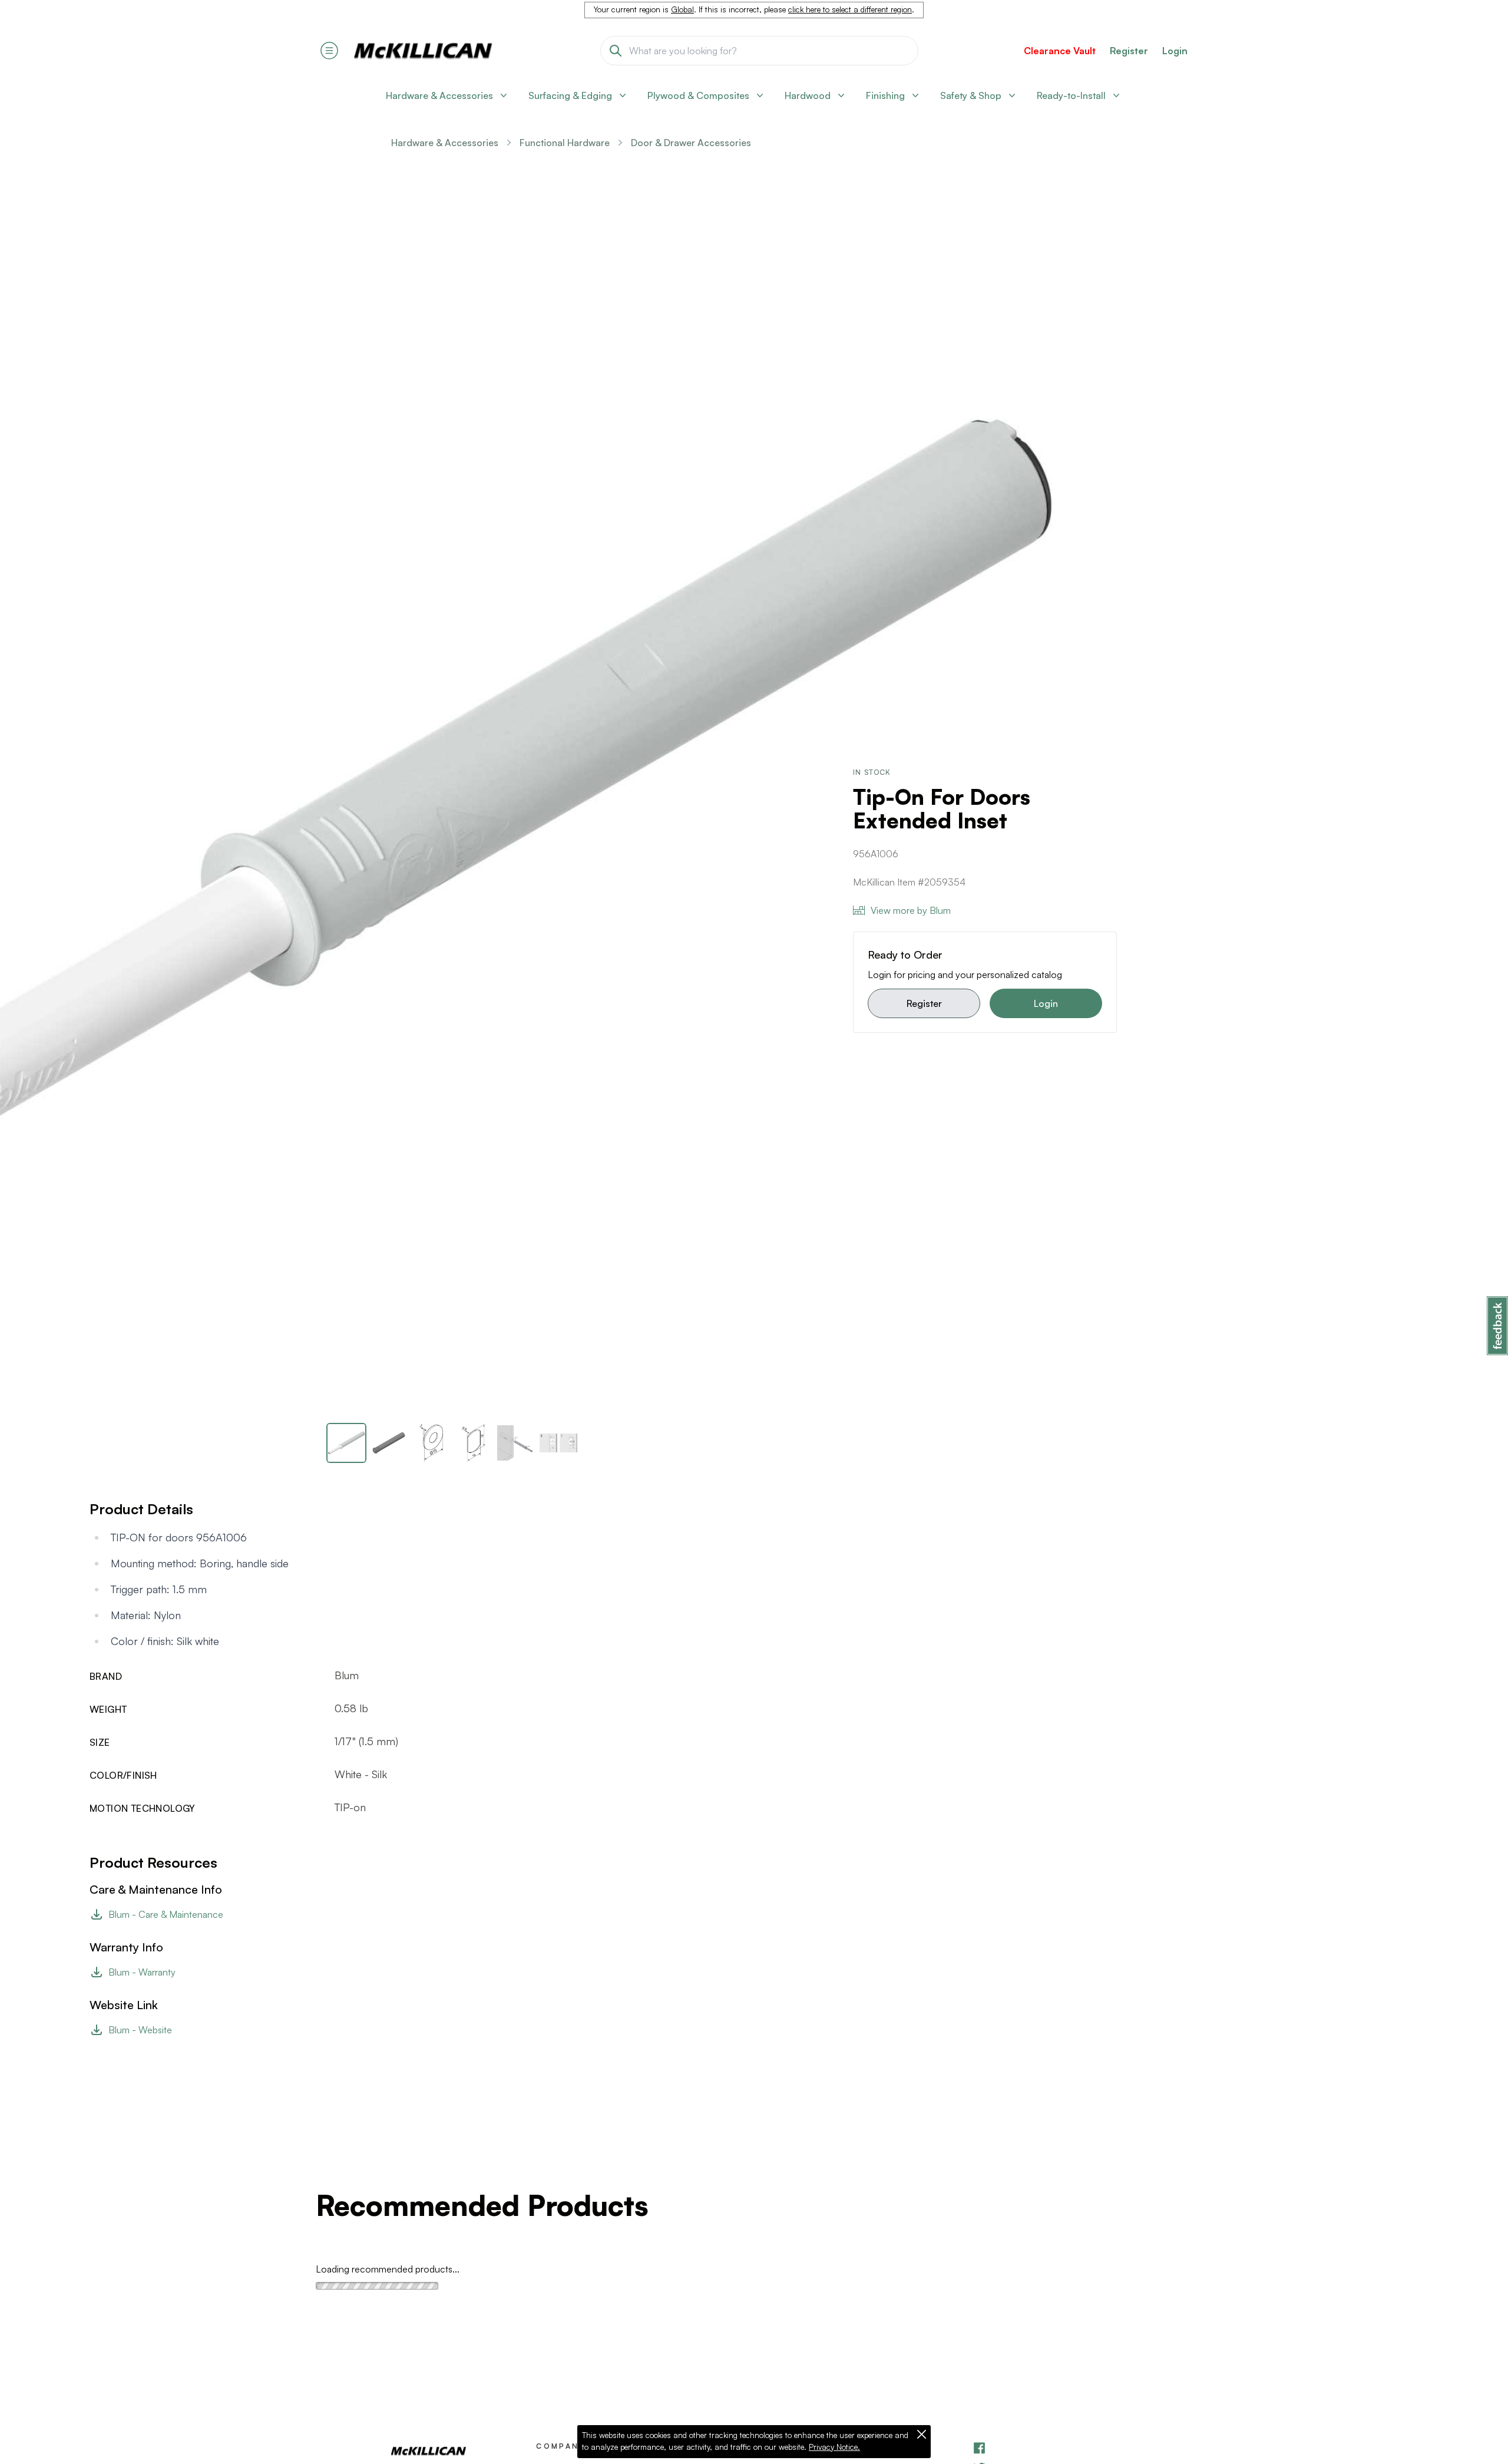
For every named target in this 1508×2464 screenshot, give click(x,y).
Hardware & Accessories (445, 143)
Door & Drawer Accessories (691, 143)
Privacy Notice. (834, 2447)
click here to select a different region (850, 9)
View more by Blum (911, 910)
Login (1175, 51)
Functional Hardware (565, 143)
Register (924, 1003)
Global (682, 9)
